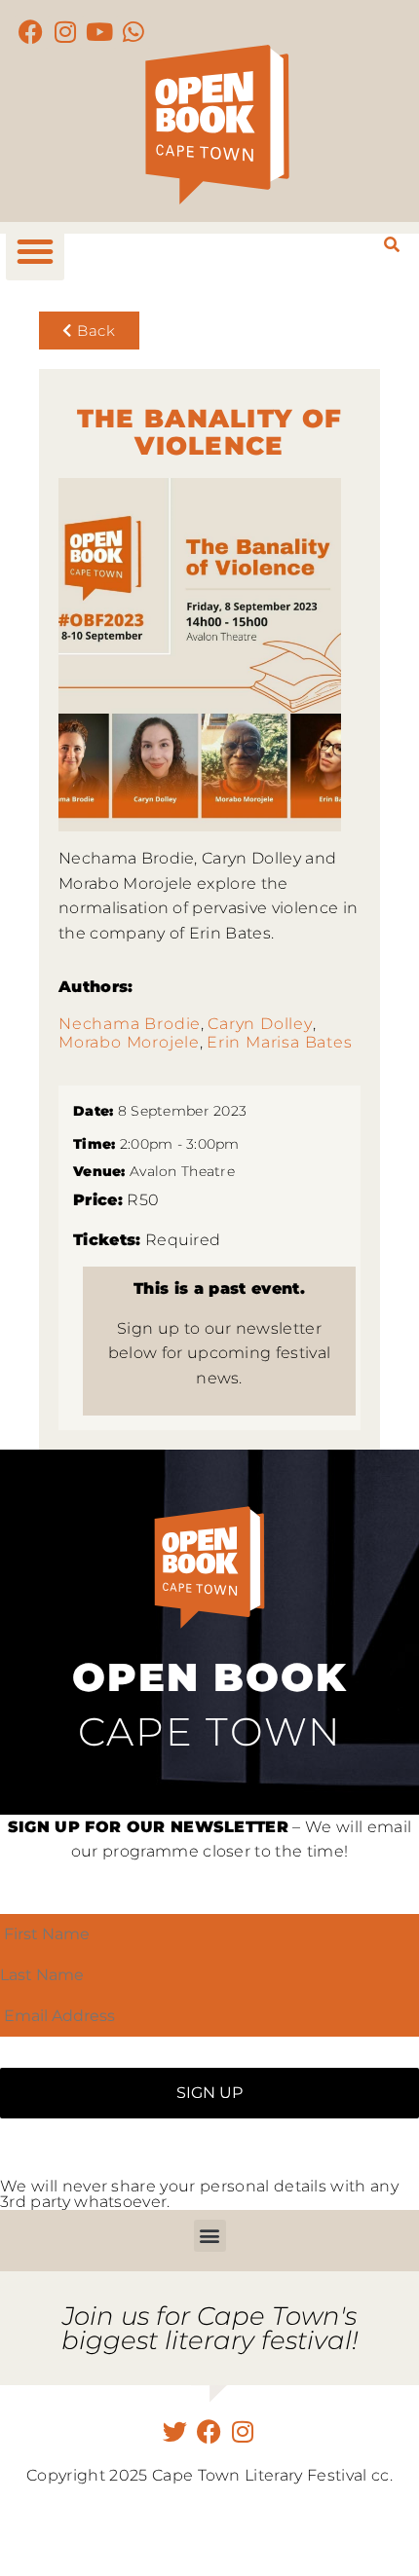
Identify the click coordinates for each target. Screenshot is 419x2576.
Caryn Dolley (260, 1024)
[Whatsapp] (134, 32)
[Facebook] (32, 32)
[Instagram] (66, 32)
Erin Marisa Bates (280, 1042)
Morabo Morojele (129, 1042)
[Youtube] (100, 32)
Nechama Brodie (130, 1024)
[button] (35, 251)
